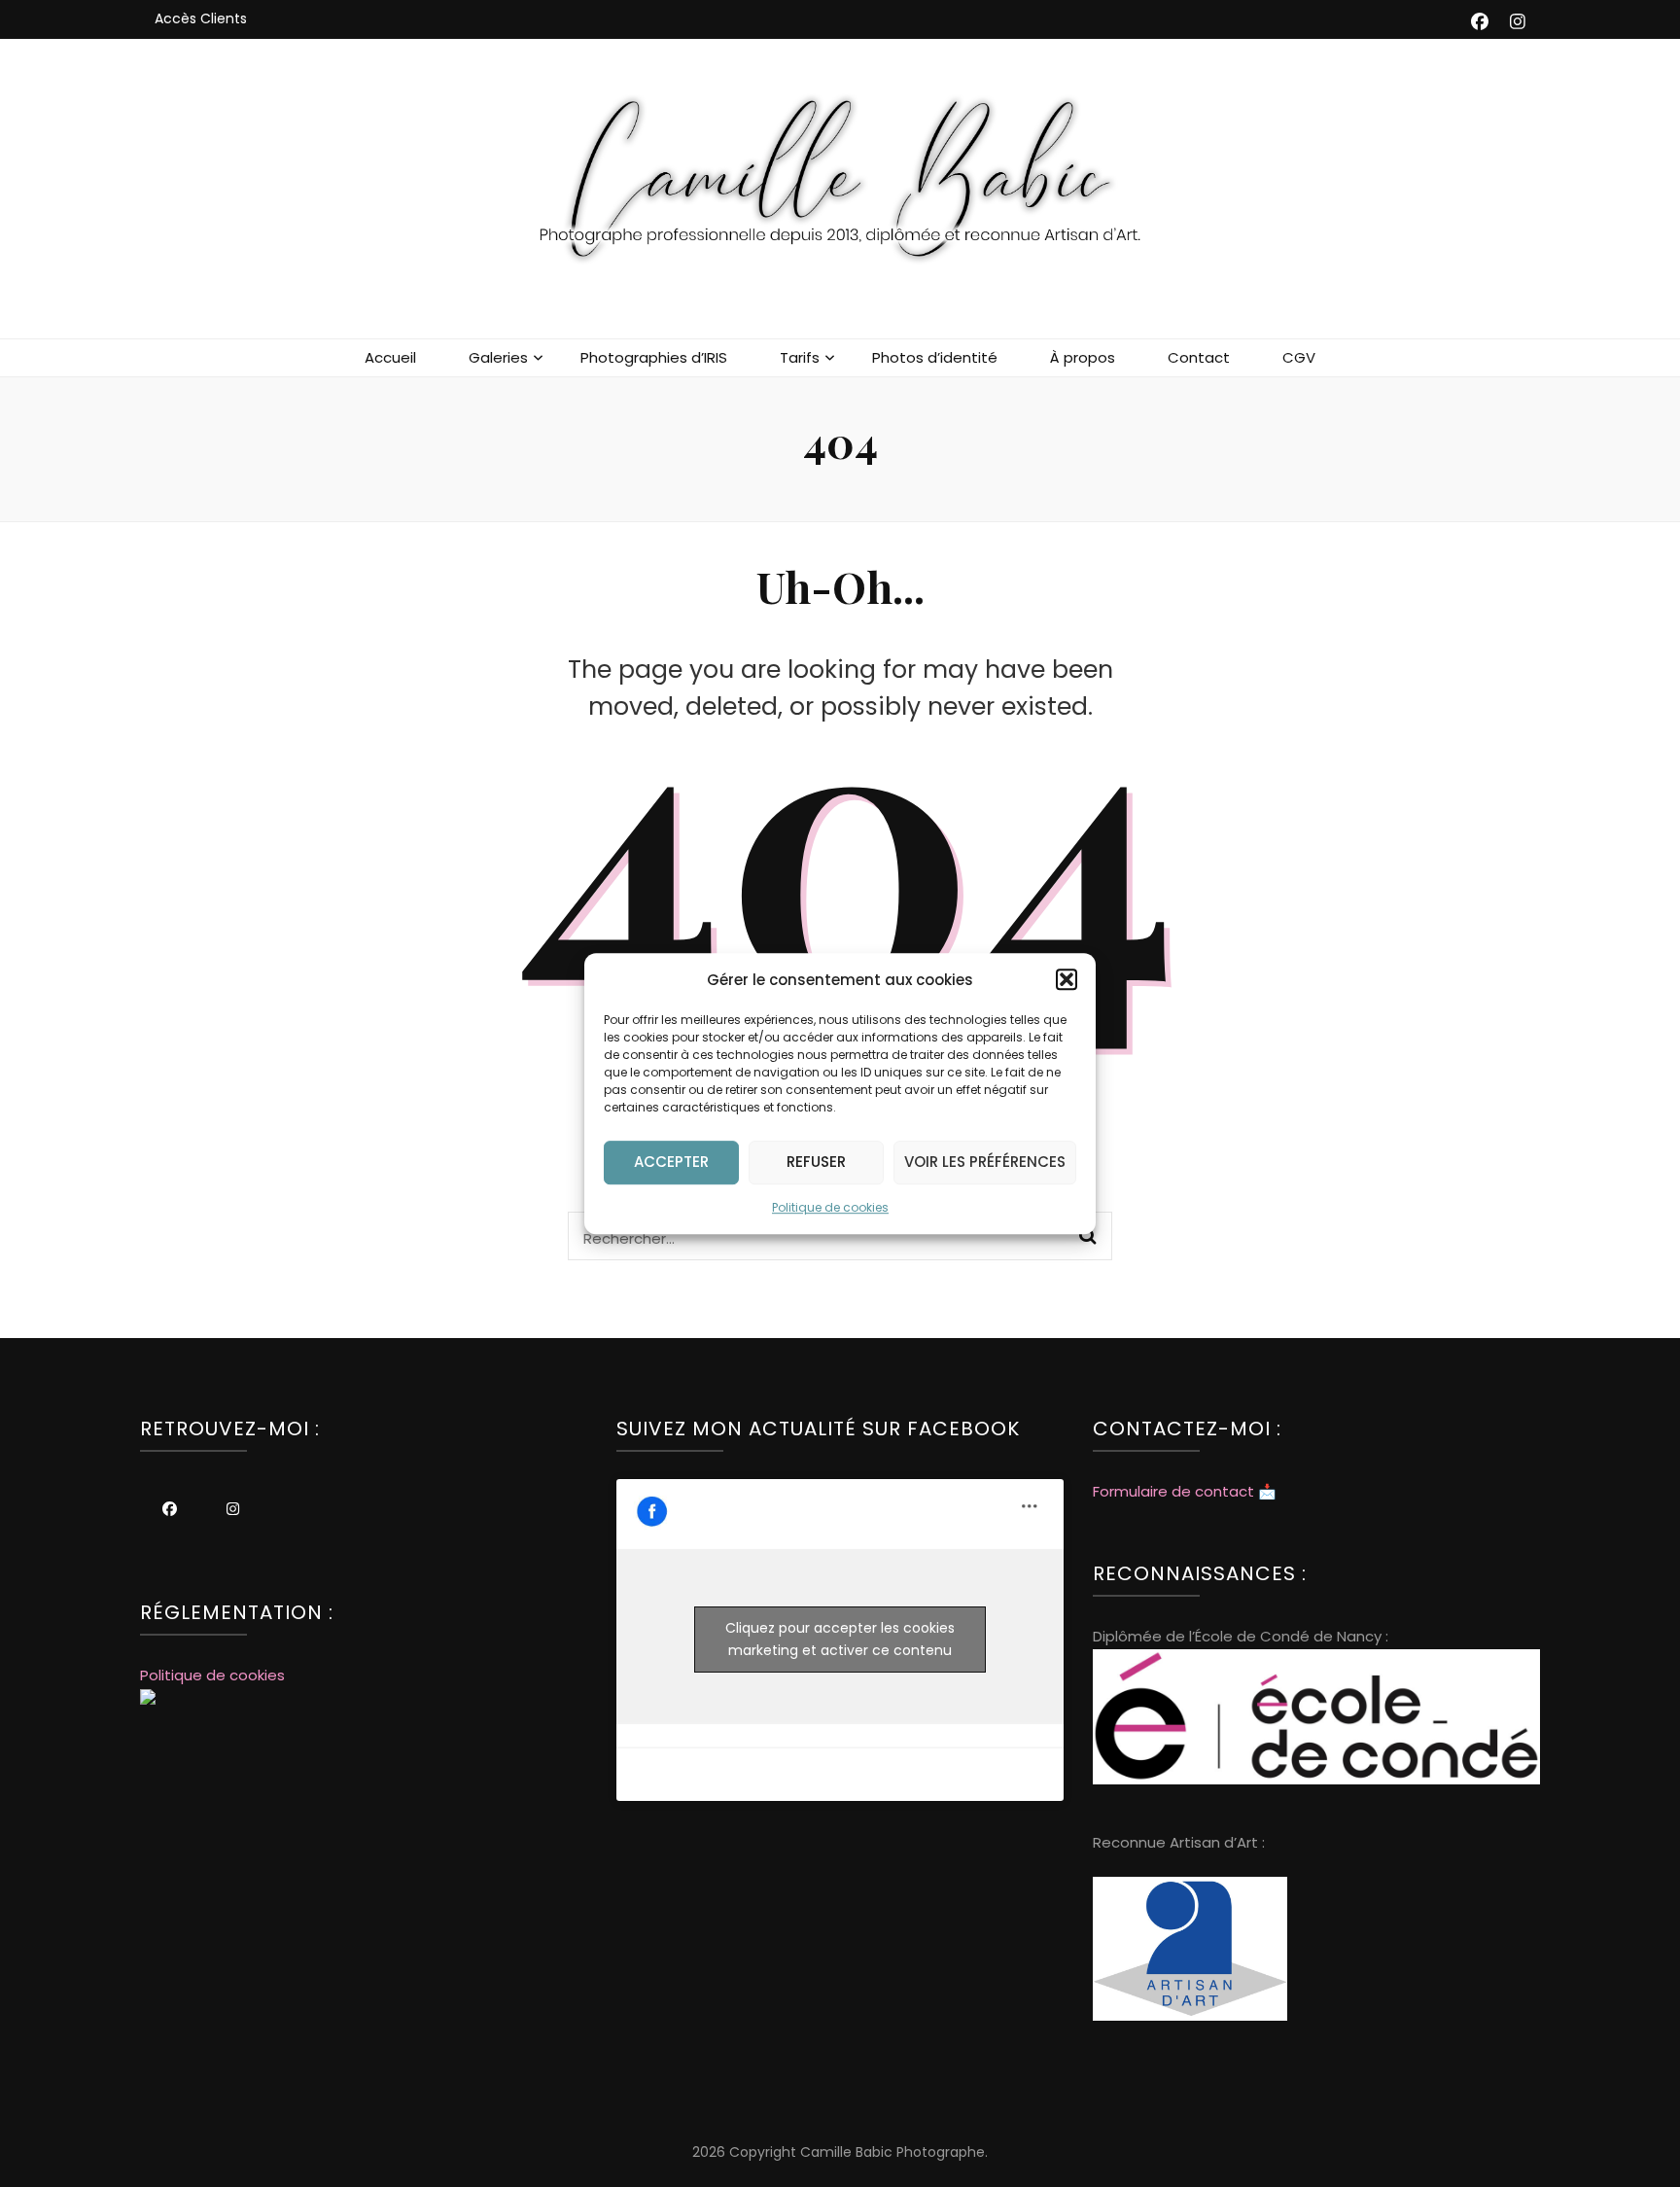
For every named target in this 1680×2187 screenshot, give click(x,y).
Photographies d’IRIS (654, 357)
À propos (1083, 357)
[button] (1067, 979)
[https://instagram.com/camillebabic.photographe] (233, 1509)
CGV (1299, 357)
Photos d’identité (935, 357)
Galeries (498, 357)
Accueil (390, 357)
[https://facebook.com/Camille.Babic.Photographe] (170, 1509)
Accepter (671, 1163)
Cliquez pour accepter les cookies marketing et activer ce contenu (840, 1639)
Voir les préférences (985, 1163)
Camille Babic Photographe (892, 2152)
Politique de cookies (830, 1207)
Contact (1199, 357)
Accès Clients (201, 18)
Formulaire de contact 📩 (1185, 1491)
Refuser (816, 1163)
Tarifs (800, 357)
